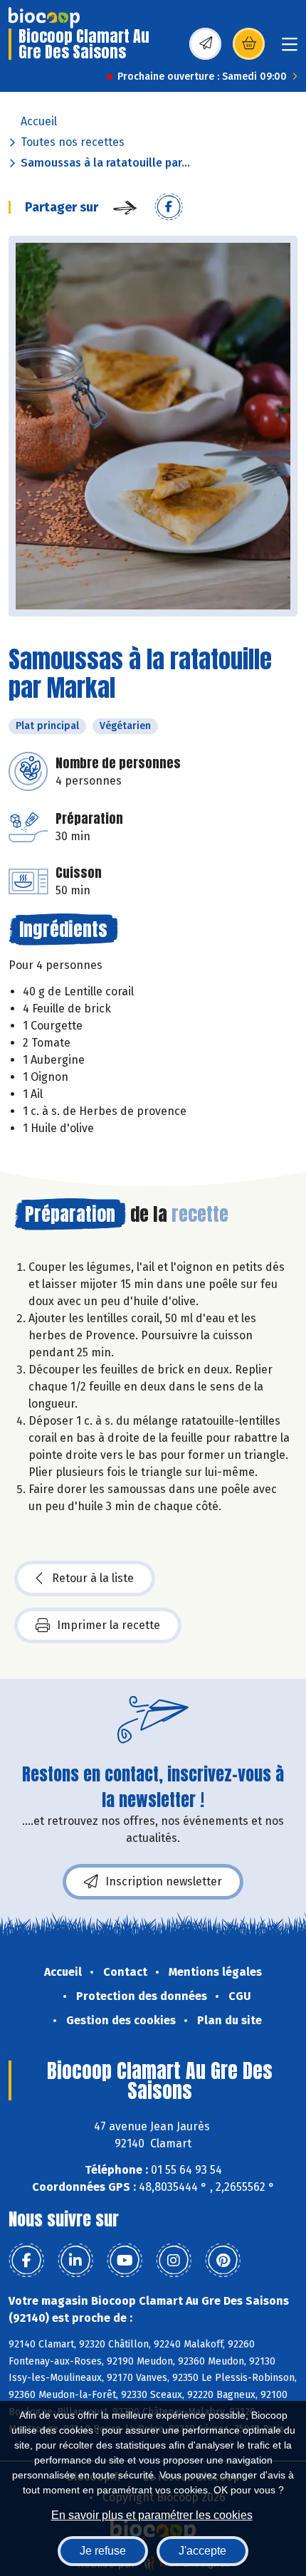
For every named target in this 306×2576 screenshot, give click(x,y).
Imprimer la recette (109, 1625)
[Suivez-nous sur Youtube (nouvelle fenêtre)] (125, 2261)
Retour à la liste (93, 1578)
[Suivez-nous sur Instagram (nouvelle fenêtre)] (174, 2261)
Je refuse (103, 2551)
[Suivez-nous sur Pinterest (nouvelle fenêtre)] (223, 2261)
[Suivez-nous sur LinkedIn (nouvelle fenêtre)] (75, 2261)
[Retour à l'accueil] (44, 18)
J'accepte (202, 2551)
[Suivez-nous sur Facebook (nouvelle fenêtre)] (26, 2261)
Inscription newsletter (164, 1881)
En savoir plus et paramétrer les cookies (152, 2515)
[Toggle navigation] (290, 49)
